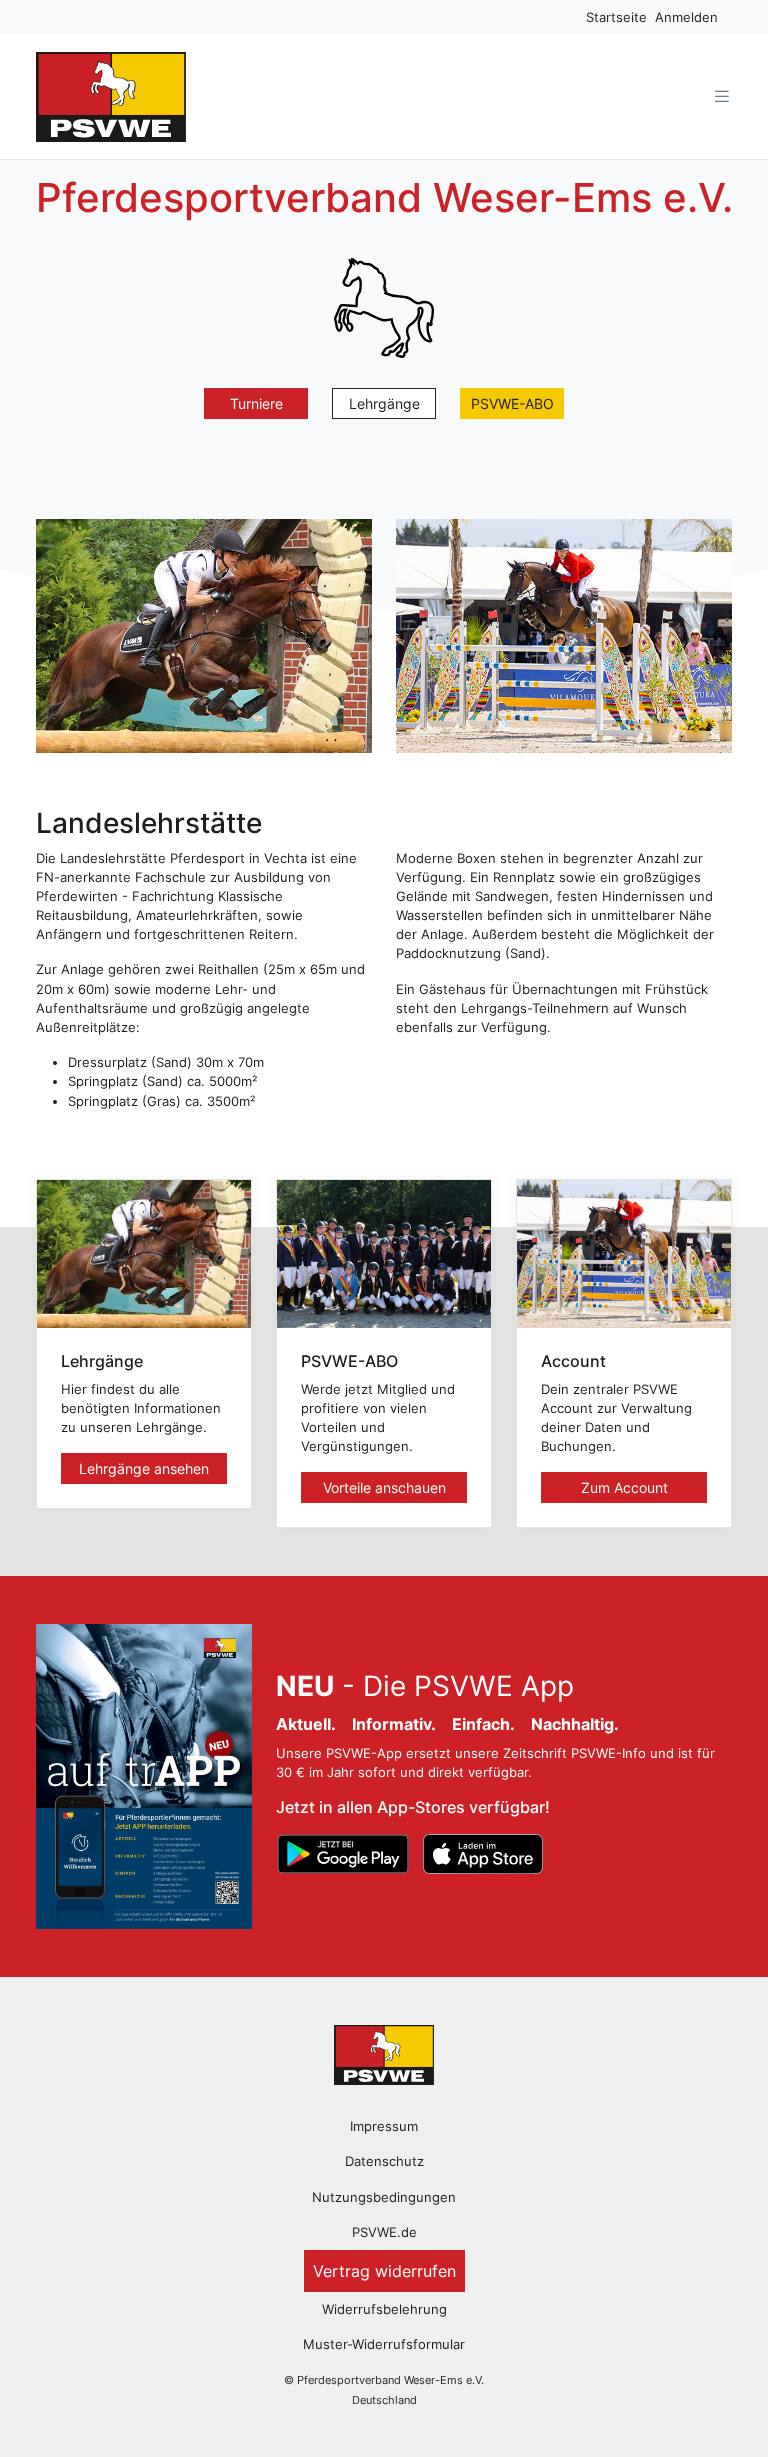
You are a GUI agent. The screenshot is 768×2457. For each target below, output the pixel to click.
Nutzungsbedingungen (384, 2197)
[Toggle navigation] (722, 96)
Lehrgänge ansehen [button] (144, 1468)
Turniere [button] (256, 403)
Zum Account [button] (624, 1487)
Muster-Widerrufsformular (384, 2344)
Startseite (616, 17)
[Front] (384, 2054)
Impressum (384, 2126)
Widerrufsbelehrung (384, 2309)
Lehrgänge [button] (384, 403)
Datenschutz (384, 2161)
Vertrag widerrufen (384, 2271)
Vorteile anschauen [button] (384, 1487)
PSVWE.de (384, 2232)
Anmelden (686, 17)
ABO (512, 403)
